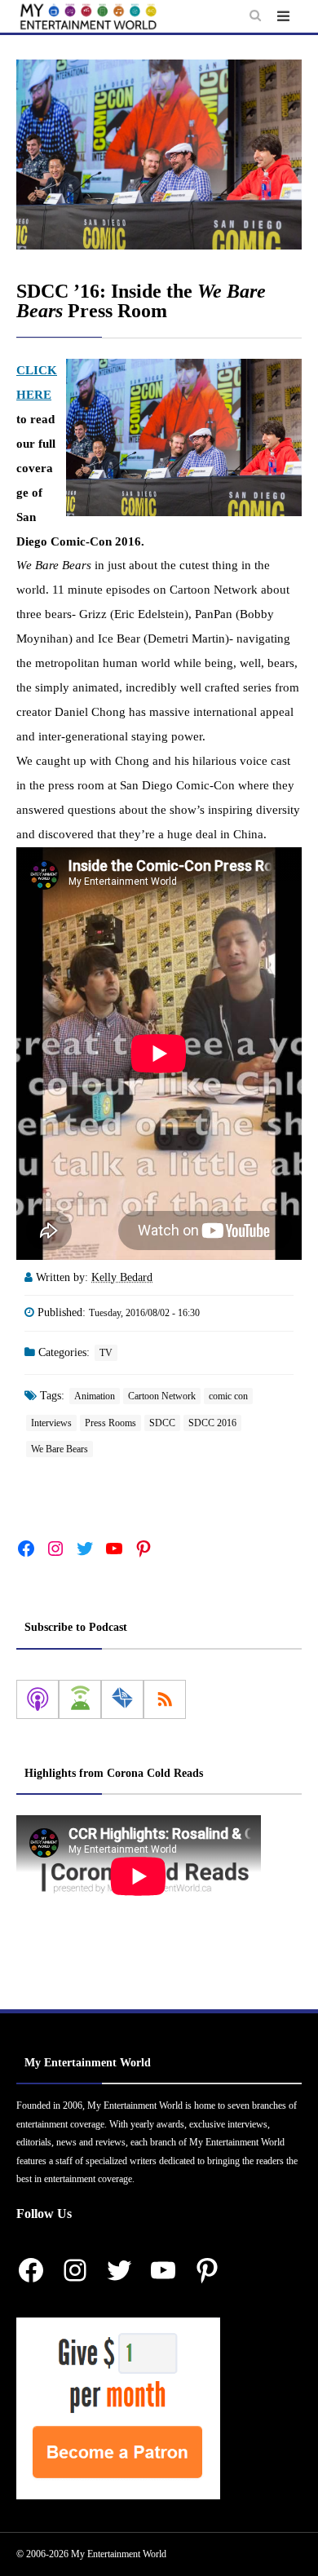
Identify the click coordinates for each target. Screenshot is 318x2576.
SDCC (162, 1423)
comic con (228, 1396)
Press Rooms (110, 1423)
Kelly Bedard (122, 1277)
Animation (95, 1396)
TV (106, 1353)
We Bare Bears (60, 1449)
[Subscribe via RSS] (165, 1699)
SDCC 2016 (212, 1423)
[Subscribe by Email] (122, 1699)
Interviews (51, 1423)
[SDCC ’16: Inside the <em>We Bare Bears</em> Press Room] (159, 155)
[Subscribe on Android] (80, 1699)
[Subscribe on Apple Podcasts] (38, 1699)
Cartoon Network (162, 1396)
